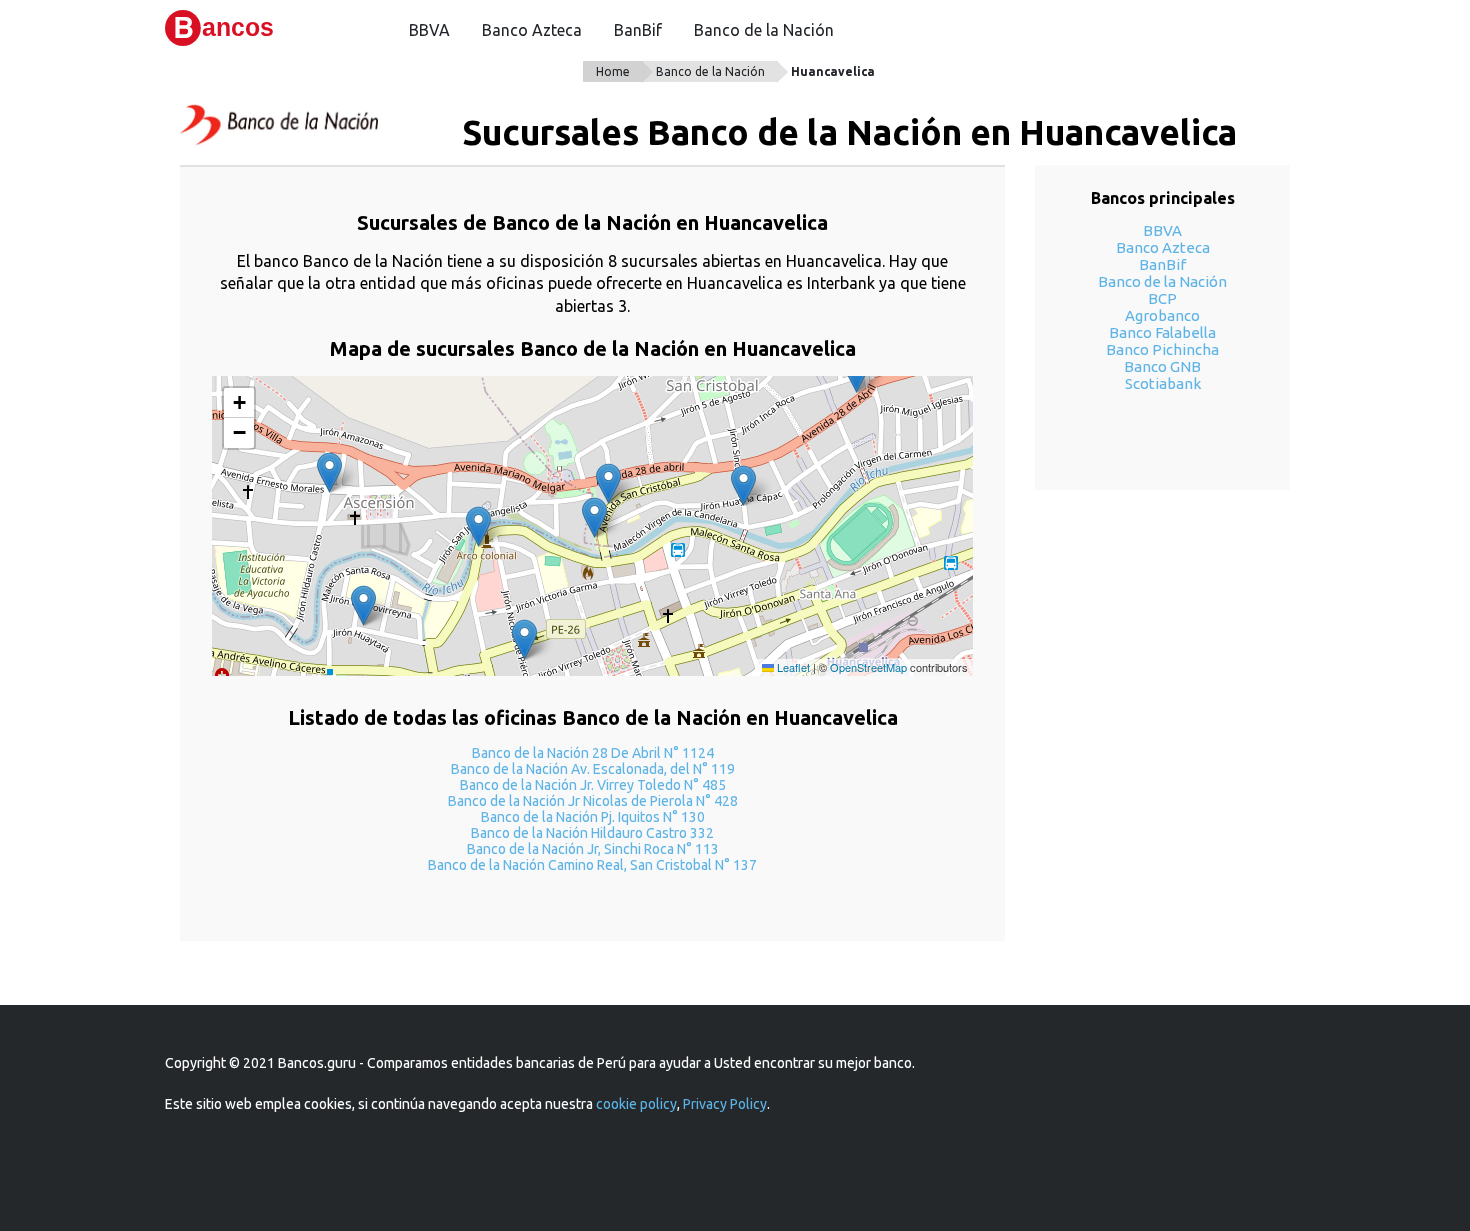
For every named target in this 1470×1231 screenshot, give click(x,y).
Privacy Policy (725, 1104)
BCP (1162, 298)
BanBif (638, 30)
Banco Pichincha (1162, 349)
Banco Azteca (532, 30)
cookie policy (636, 1104)
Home (613, 71)
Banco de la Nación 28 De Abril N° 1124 (593, 753)
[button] (594, 517)
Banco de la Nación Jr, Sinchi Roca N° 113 (593, 849)
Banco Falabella (1162, 332)
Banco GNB (1162, 366)
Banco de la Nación (764, 30)
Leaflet (792, 667)
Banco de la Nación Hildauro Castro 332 (592, 833)
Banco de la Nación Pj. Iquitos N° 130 (593, 817)
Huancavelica (833, 71)
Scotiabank (1163, 383)
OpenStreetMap (868, 667)
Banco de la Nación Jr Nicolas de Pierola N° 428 (593, 801)
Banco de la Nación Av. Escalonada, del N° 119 (593, 769)
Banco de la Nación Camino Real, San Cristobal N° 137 (592, 865)
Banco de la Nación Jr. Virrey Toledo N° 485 (593, 785)
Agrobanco (1162, 315)
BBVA (429, 30)
